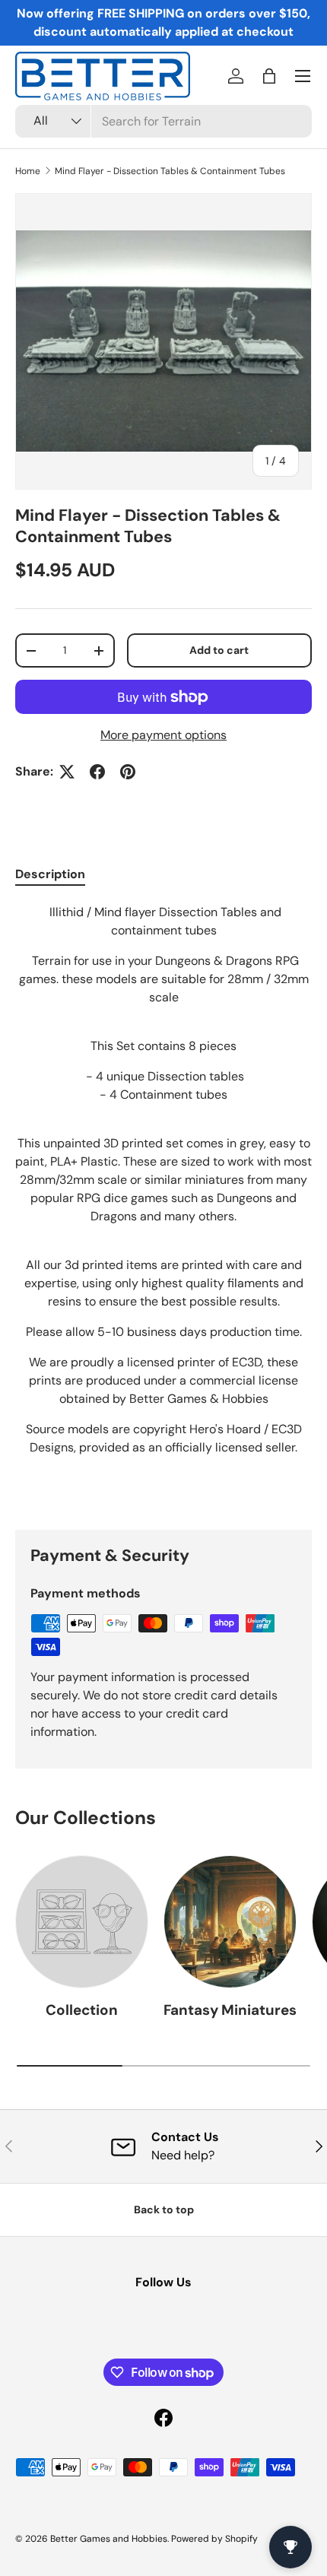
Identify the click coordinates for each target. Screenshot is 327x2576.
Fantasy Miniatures (230, 2010)
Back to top (164, 2210)
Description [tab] (50, 874)
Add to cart (219, 650)
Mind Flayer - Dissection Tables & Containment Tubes (170, 171)
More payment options (163, 735)
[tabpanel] (163, 1204)
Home (28, 171)
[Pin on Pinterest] (128, 772)
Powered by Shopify (214, 2539)
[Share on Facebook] (97, 772)
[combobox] (163, 121)
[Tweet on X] (67, 772)
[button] (269, 76)
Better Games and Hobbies (109, 2539)
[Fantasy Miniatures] (230, 1922)
